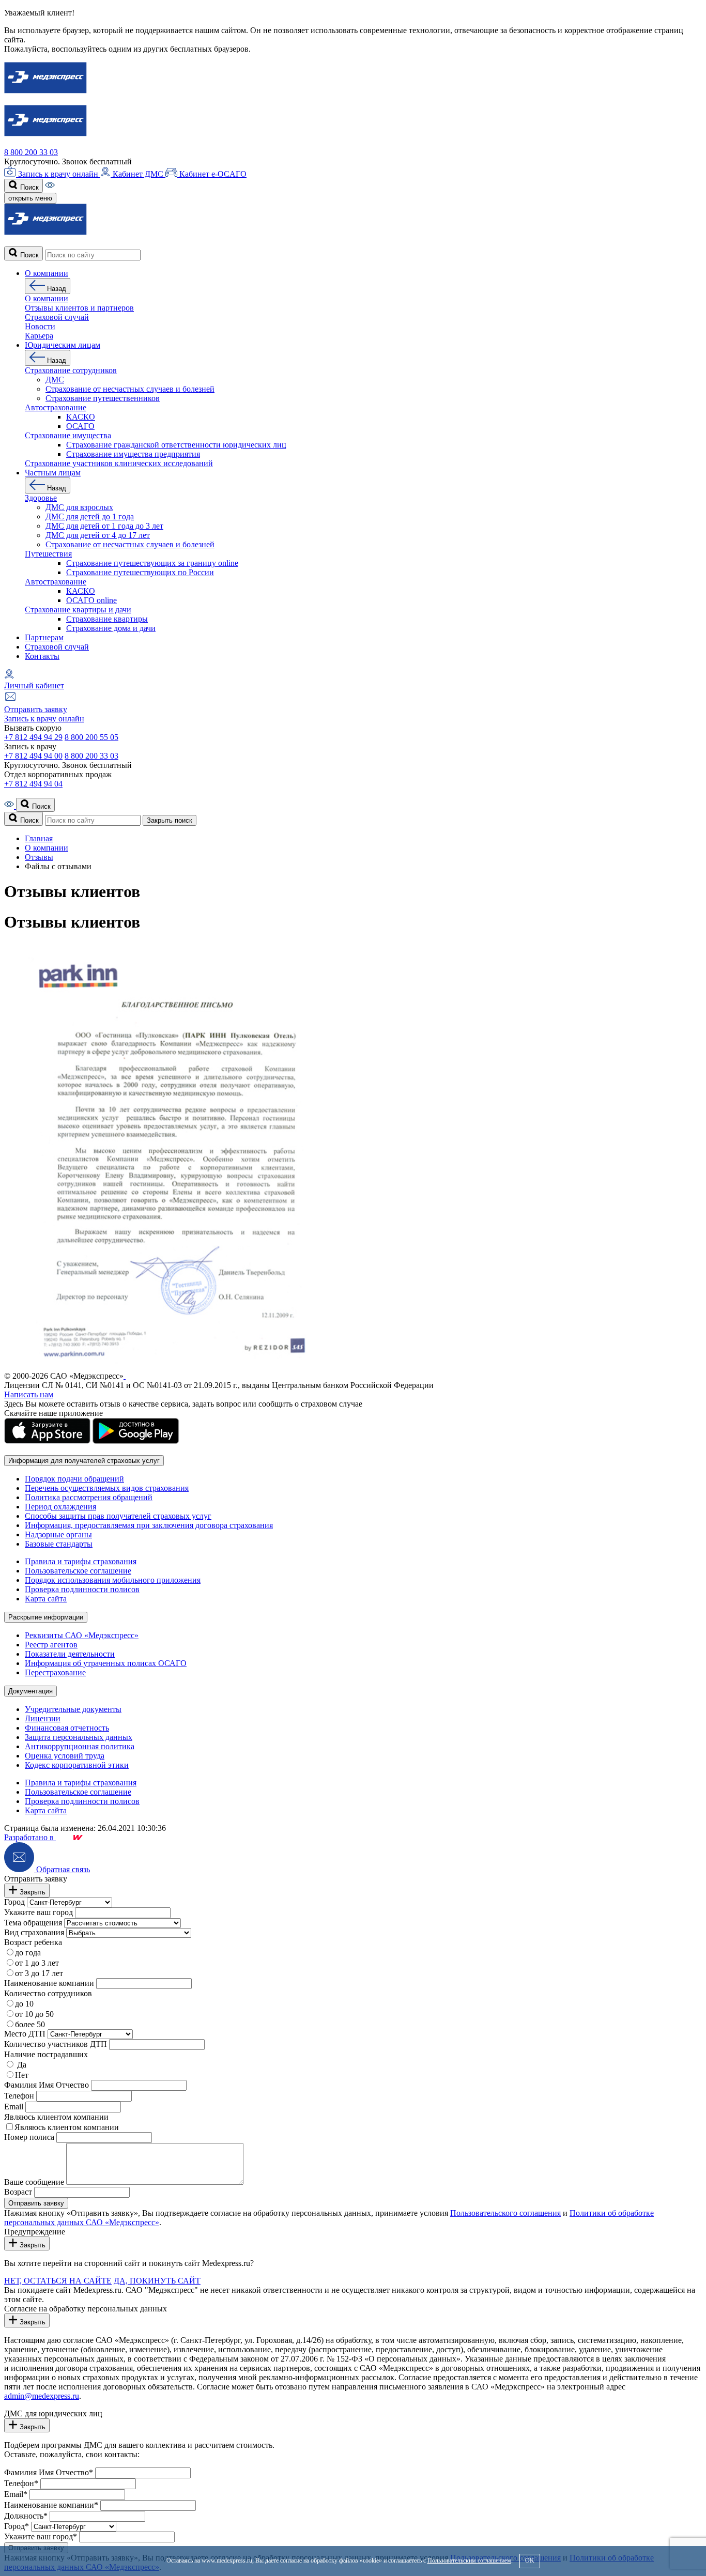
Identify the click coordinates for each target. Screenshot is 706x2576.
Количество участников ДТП (56, 2044)
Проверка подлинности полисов (82, 1589)
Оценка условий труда (65, 1756)
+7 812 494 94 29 (33, 737)
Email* (16, 2494)
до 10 (24, 2004)
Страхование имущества (68, 435)
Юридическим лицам (63, 345)
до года (28, 1953)
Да (21, 2065)
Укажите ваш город (39, 1912)
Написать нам (29, 1394)
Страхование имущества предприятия (133, 454)
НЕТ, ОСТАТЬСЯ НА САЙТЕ (58, 2281)
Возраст (18, 2192)
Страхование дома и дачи (111, 628)
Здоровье (41, 498)
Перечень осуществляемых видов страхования (107, 1488)
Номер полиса (29, 2137)
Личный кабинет (34, 685)
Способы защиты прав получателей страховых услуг (118, 1516)
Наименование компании (49, 1983)
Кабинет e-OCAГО (212, 174)
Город (14, 1902)
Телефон (19, 2096)
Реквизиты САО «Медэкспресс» (82, 1635)
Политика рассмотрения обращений (89, 1497)
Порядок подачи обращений (74, 1479)
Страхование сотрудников (71, 370)
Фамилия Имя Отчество (47, 2085)
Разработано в (30, 1837)
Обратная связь (62, 1869)
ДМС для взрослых (79, 507)
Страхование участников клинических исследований (119, 463)
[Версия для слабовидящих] (50, 187)
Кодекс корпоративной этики (77, 1765)
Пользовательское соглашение (78, 1571)
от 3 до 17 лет (39, 1973)
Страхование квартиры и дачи (78, 610)
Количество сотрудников (48, 1993)
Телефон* (21, 2483)
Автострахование (56, 407)
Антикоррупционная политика (80, 1746)
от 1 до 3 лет (37, 1963)
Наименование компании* (51, 2505)
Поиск (28, 187)
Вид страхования (34, 1932)
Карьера (39, 336)
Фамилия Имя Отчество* (49, 2472)
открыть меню (30, 198)
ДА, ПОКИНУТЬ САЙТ (157, 2281)
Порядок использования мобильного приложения (113, 1580)
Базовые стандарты (59, 1544)
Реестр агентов (51, 1645)
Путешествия (48, 554)
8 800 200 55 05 (91, 737)
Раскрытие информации (46, 1617)
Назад (56, 289)
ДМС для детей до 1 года (90, 516)
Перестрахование (55, 1672)
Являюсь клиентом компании (56, 2117)
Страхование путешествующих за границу (152, 563)
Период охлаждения (60, 1507)
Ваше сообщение (34, 2182)
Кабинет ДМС (138, 174)
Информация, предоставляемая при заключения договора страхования (149, 1525)
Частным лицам (53, 473)
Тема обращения (33, 1923)
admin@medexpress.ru (42, 2396)
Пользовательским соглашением (469, 2560)
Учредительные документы (73, 1709)
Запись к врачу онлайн (58, 174)
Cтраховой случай (57, 317)
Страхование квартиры (107, 619)
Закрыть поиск (170, 820)
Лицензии (43, 1718)
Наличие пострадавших (46, 2054)
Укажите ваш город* (41, 2536)
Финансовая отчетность (67, 1728)
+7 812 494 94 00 (33, 756)
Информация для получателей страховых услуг (84, 1461)
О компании (47, 273)
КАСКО (81, 417)
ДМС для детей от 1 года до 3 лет (104, 526)
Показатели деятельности (70, 1654)
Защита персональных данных (79, 1737)
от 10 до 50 (34, 2014)
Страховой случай (57, 647)
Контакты (42, 656)
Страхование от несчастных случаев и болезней (130, 389)
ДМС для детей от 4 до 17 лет (98, 535)
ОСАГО (80, 426)
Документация (30, 1691)
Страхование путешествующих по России (140, 572)
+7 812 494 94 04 (33, 784)
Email (14, 2107)
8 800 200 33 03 (31, 152)
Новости (40, 326)
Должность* (26, 2516)
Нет (22, 2075)
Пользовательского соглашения (505, 2213)
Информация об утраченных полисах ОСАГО (106, 1663)
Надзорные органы (58, 1534)
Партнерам (44, 637)
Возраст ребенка (33, 1942)
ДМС (55, 380)
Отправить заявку (36, 709)
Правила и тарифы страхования (81, 1561)
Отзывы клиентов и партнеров (79, 308)
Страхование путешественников (103, 398)
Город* (17, 2526)
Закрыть (32, 1892)
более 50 (30, 2024)
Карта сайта (46, 1599)
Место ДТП (25, 2034)
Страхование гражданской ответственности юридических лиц (176, 445)
